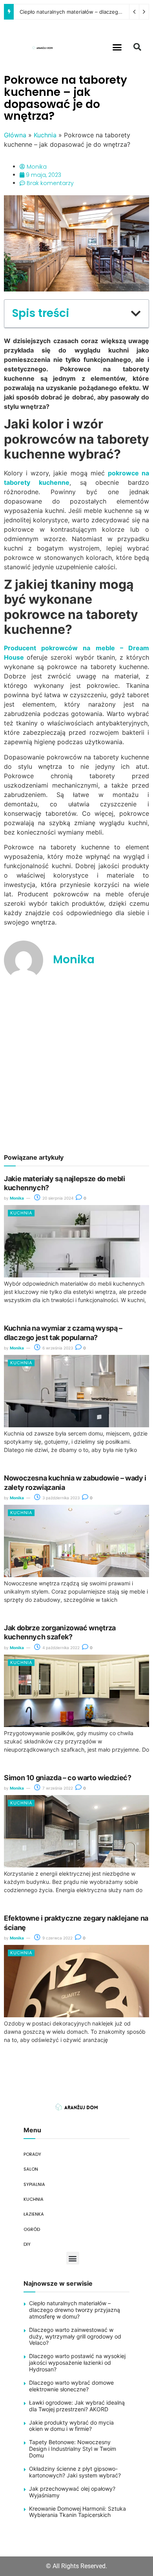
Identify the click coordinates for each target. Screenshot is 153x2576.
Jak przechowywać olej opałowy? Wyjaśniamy (72, 2492)
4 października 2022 (60, 1648)
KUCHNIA (34, 2199)
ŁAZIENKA (34, 2214)
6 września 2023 (57, 1348)
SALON (31, 2169)
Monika (17, 1198)
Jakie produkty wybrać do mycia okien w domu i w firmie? (71, 2426)
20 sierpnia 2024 (57, 1198)
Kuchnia (45, 135)
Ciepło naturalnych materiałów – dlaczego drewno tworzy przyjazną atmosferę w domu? (75, 2310)
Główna (15, 135)
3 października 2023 (60, 1498)
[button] (117, 47)
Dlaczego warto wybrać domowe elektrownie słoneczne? (71, 2386)
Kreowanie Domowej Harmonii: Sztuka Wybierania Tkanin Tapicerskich (77, 2512)
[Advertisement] (76, 1066)
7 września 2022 (57, 1788)
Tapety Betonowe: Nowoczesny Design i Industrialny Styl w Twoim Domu (73, 2449)
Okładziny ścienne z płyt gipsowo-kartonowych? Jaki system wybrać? (75, 2472)
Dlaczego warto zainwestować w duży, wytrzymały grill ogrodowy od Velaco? (75, 2336)
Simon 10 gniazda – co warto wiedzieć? (68, 1778)
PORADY (32, 2154)
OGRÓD (32, 2229)
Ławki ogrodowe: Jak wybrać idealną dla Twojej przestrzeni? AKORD (77, 2406)
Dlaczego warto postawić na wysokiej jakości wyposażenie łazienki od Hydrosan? (77, 2363)
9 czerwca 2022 (57, 1938)
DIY (27, 2244)
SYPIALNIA (34, 2184)
